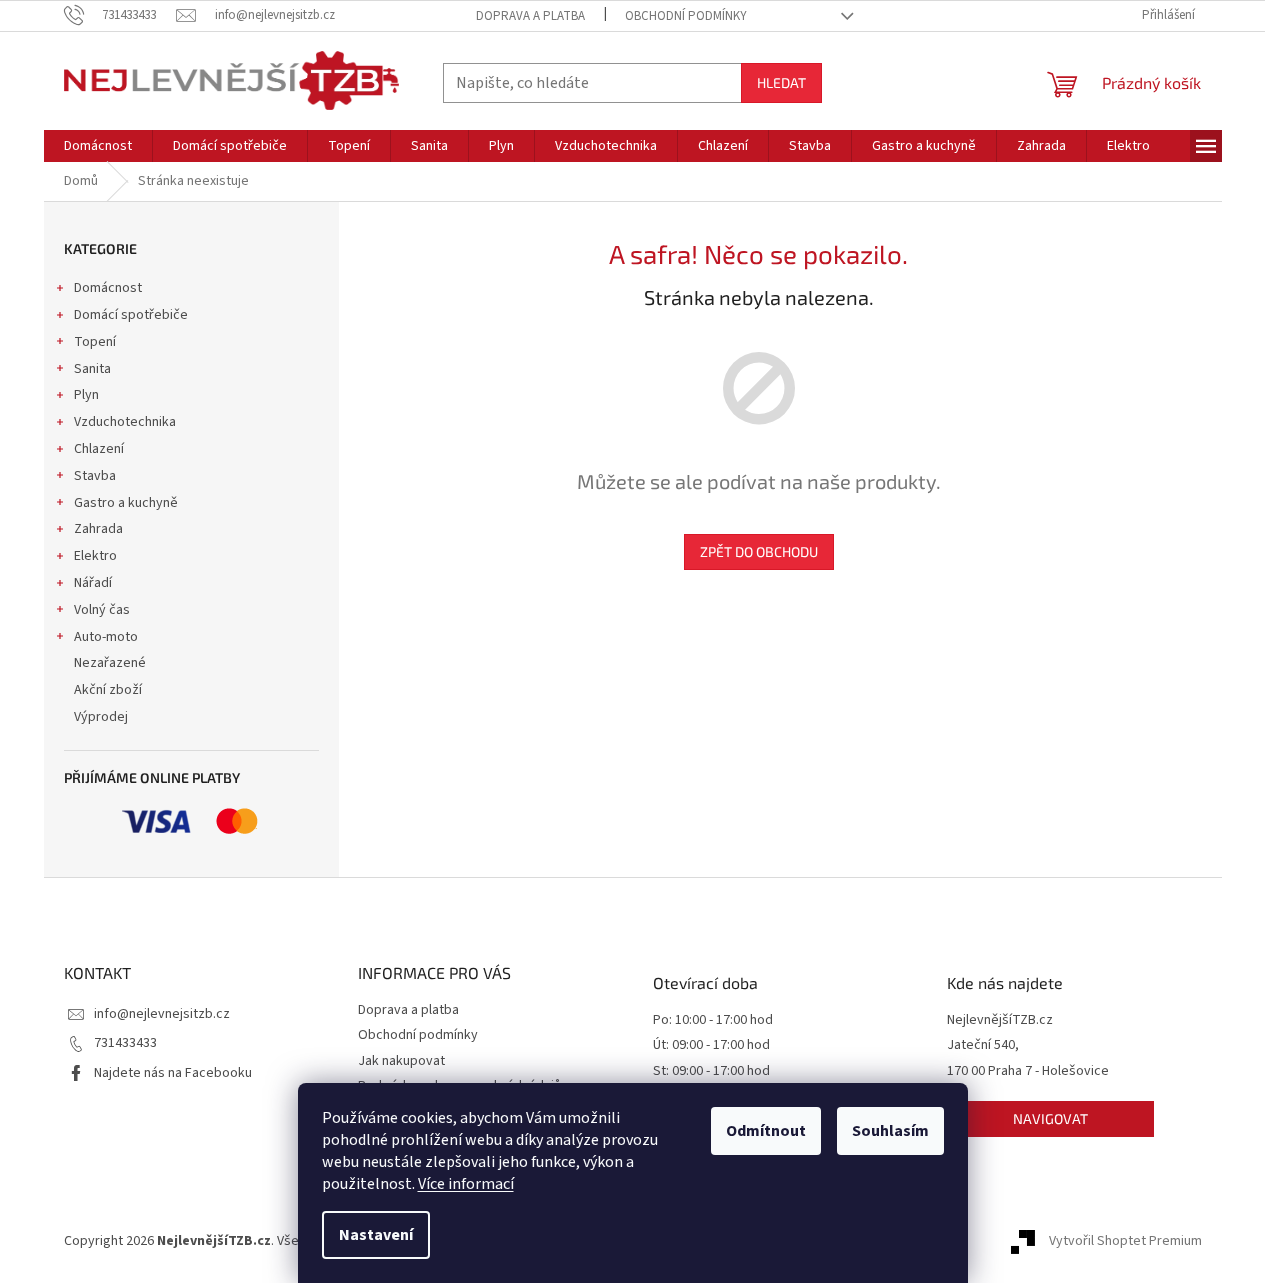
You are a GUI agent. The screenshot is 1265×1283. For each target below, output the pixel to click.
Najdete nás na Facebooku (173, 1073)
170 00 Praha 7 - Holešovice (1028, 1071)
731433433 (125, 1043)
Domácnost (108, 288)
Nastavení (376, 1235)
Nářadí (93, 583)
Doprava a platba (530, 16)
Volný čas (102, 610)
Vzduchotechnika (125, 422)
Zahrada (98, 529)
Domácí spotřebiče (131, 315)
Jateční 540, (983, 1045)
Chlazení (99, 449)
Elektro (95, 556)
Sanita (92, 369)
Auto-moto (106, 637)
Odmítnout (766, 1131)
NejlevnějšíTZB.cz (1000, 1020)
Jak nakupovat (401, 1061)
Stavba (95, 476)
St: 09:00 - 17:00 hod (711, 1071)
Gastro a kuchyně (126, 503)
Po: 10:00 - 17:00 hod (713, 1020)
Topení (95, 342)
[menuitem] (98, 146)
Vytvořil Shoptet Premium (1125, 1242)
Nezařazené (110, 663)
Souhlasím (890, 1131)
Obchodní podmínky (686, 16)
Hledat (781, 82)
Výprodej (101, 717)
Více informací (466, 1184)
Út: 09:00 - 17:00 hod (711, 1045)
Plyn (86, 395)
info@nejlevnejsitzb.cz (162, 1014)
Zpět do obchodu (759, 551)
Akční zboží (108, 690)
